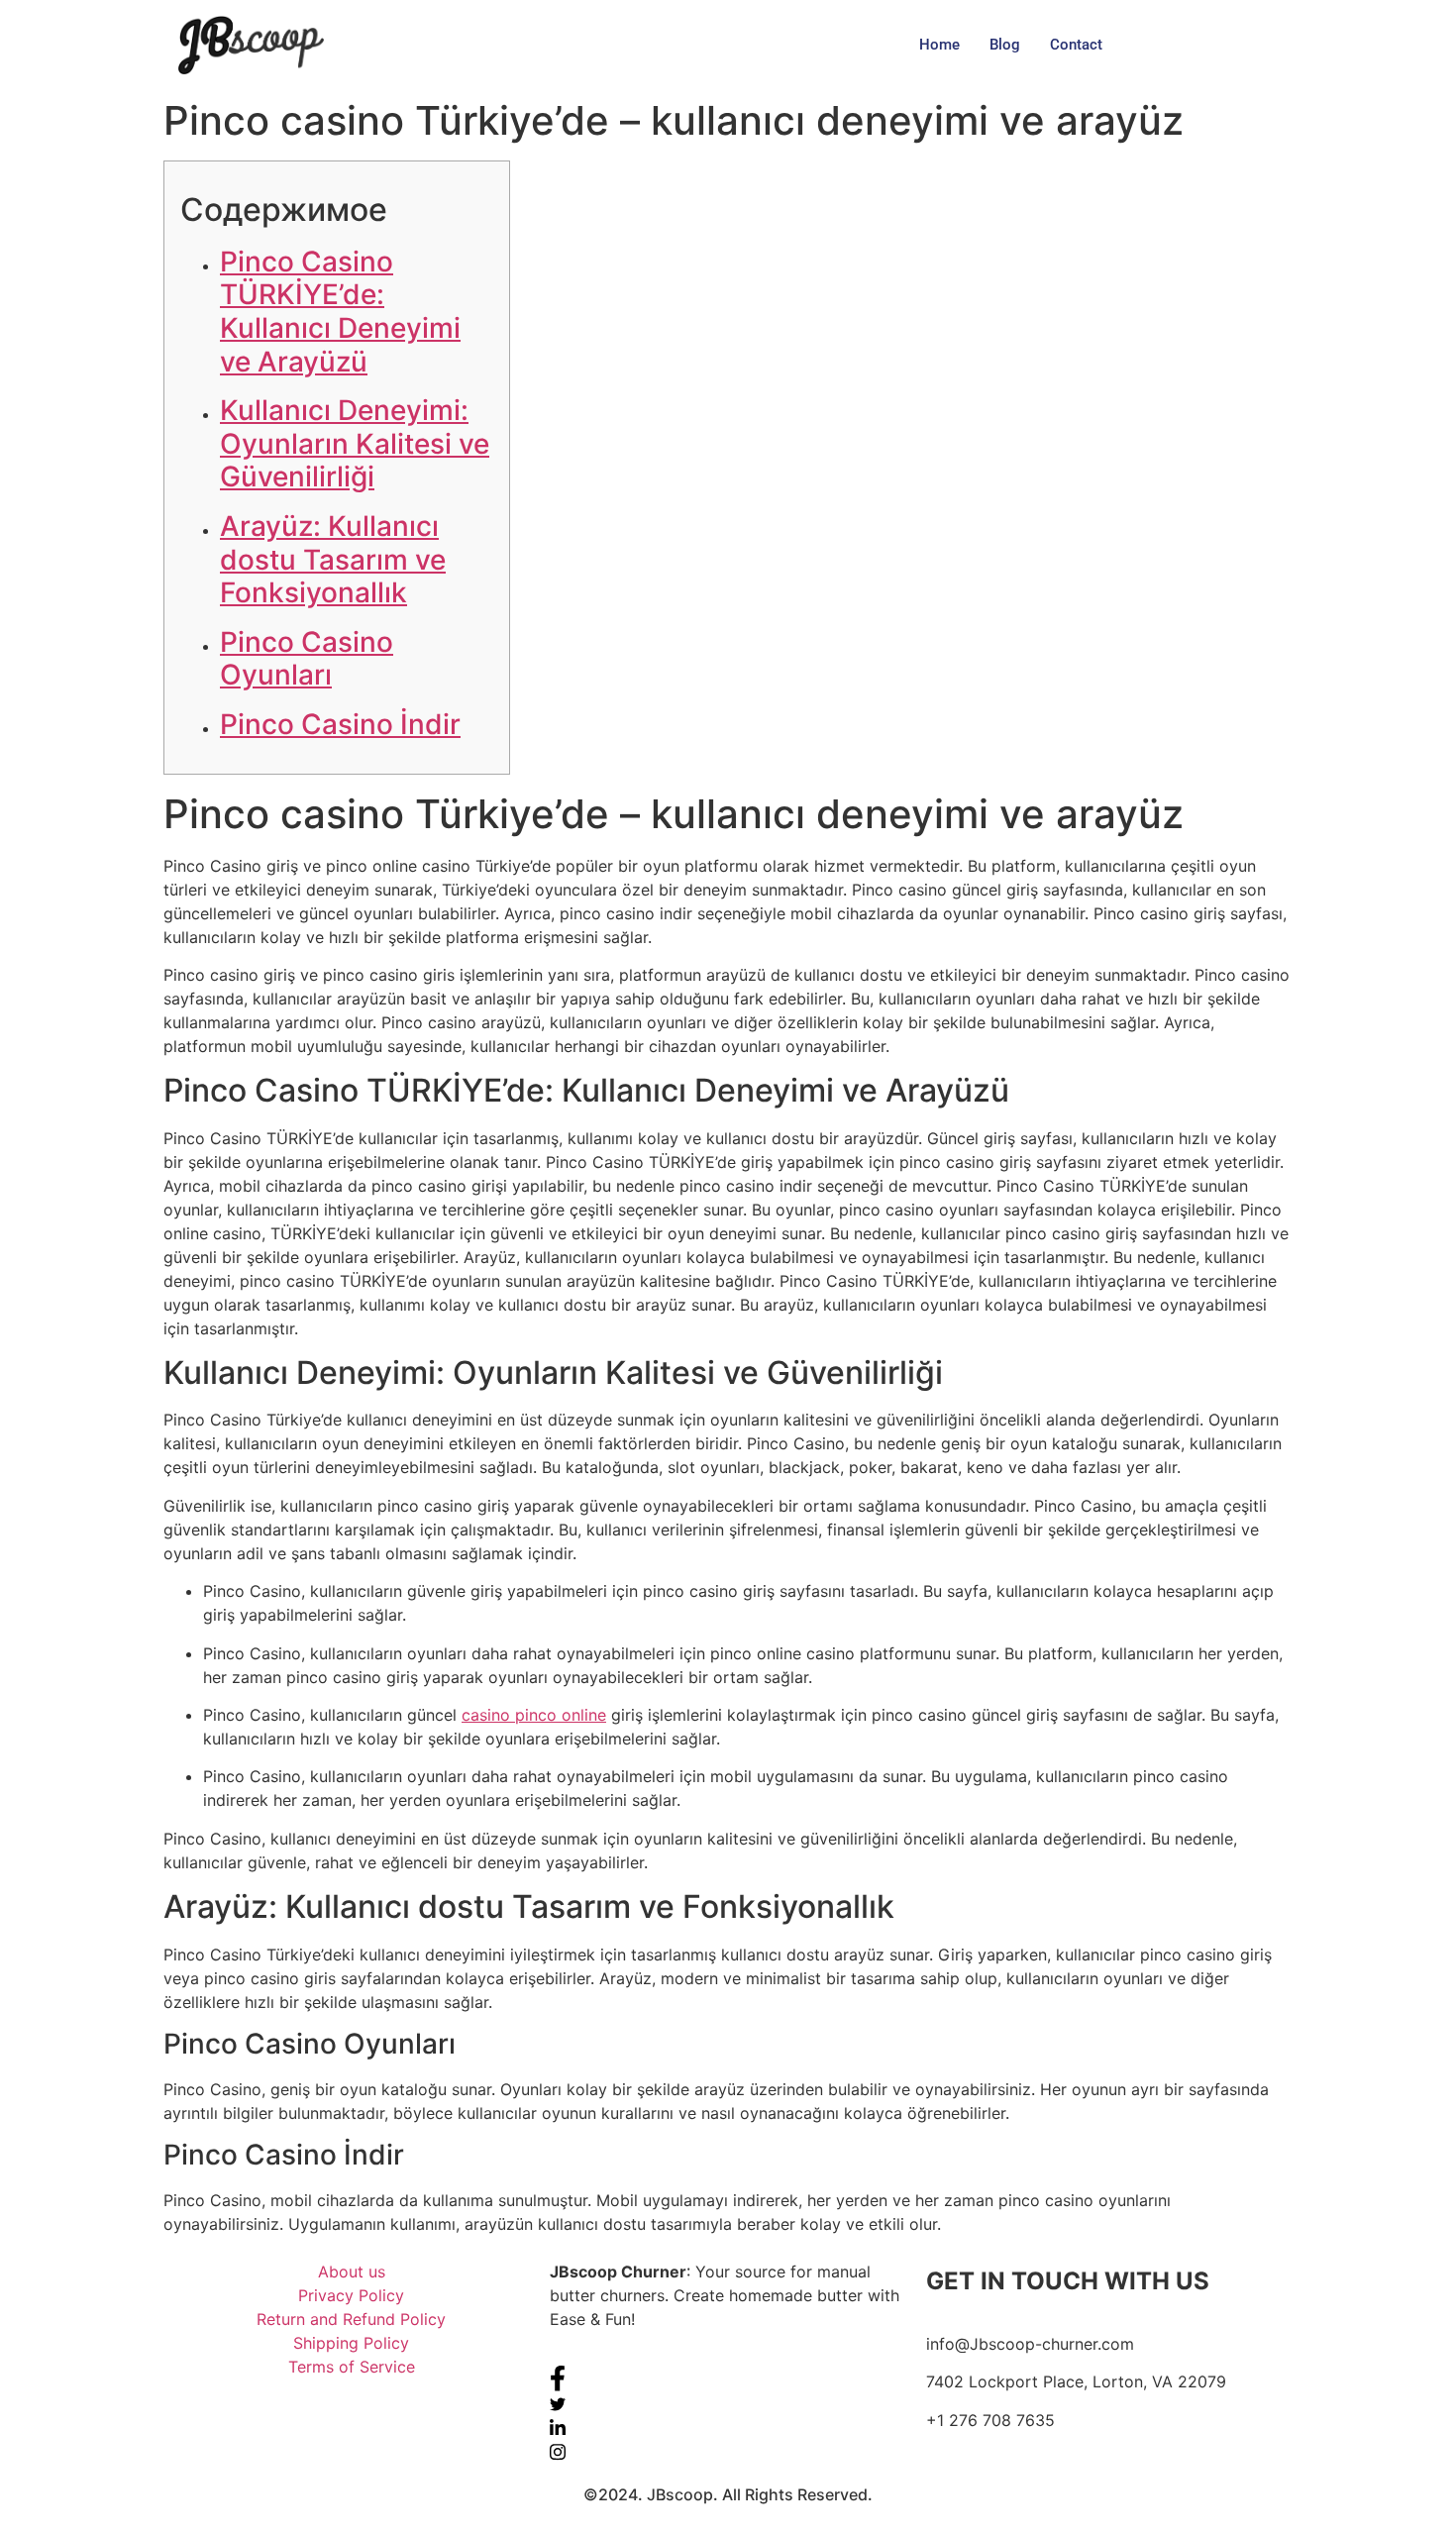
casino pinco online (534, 1715)
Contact (1076, 45)
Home (939, 45)
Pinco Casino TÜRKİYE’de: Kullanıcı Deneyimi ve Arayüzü (340, 312)
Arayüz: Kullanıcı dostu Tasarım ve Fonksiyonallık (333, 559)
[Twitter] (728, 2403)
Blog (1005, 45)
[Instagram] (728, 2451)
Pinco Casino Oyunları (307, 659)
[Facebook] (728, 2377)
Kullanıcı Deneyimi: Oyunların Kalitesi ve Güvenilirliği (355, 443)
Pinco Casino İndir (340, 724)
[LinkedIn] (728, 2427)
